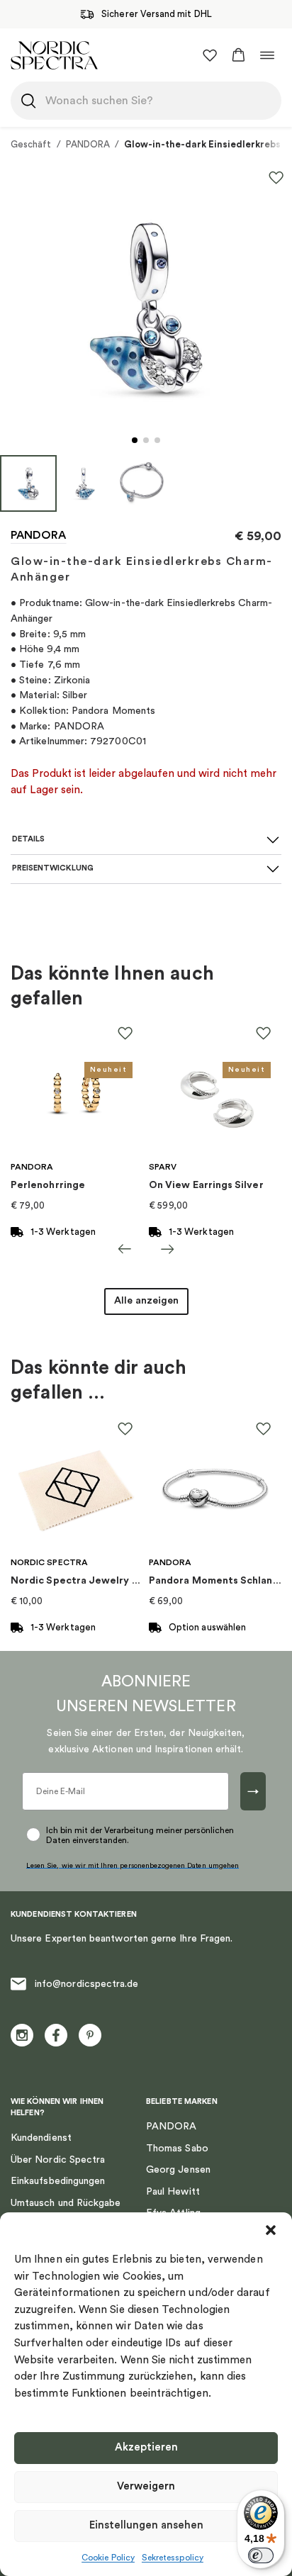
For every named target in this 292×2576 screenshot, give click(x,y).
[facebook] (56, 2035)
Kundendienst (41, 2138)
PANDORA (88, 144)
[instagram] (22, 2035)
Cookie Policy (108, 2558)
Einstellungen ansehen (146, 2525)
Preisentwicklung (53, 868)
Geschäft (31, 144)
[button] (271, 2230)
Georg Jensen (178, 2170)
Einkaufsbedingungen (58, 2181)
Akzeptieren (146, 2447)
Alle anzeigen (146, 1301)
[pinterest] (90, 2035)
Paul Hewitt (173, 2192)
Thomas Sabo (177, 2149)
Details (28, 839)
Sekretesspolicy (173, 2558)
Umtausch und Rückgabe (66, 2203)
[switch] (261, 2555)
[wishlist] (210, 55)
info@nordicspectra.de (86, 1984)
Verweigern (146, 2486)
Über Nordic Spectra (58, 2160)
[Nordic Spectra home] (54, 55)
